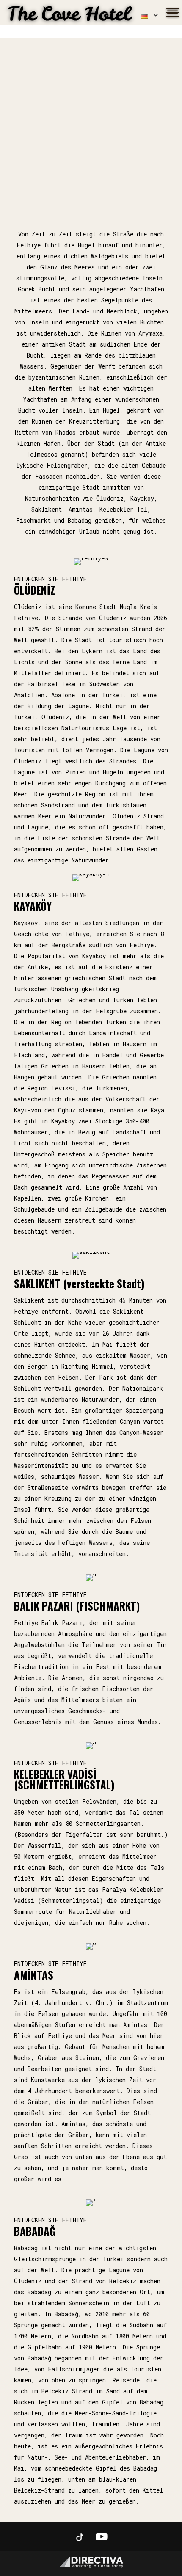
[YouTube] (102, 2537)
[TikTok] (80, 2537)
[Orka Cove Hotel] (70, 13)
